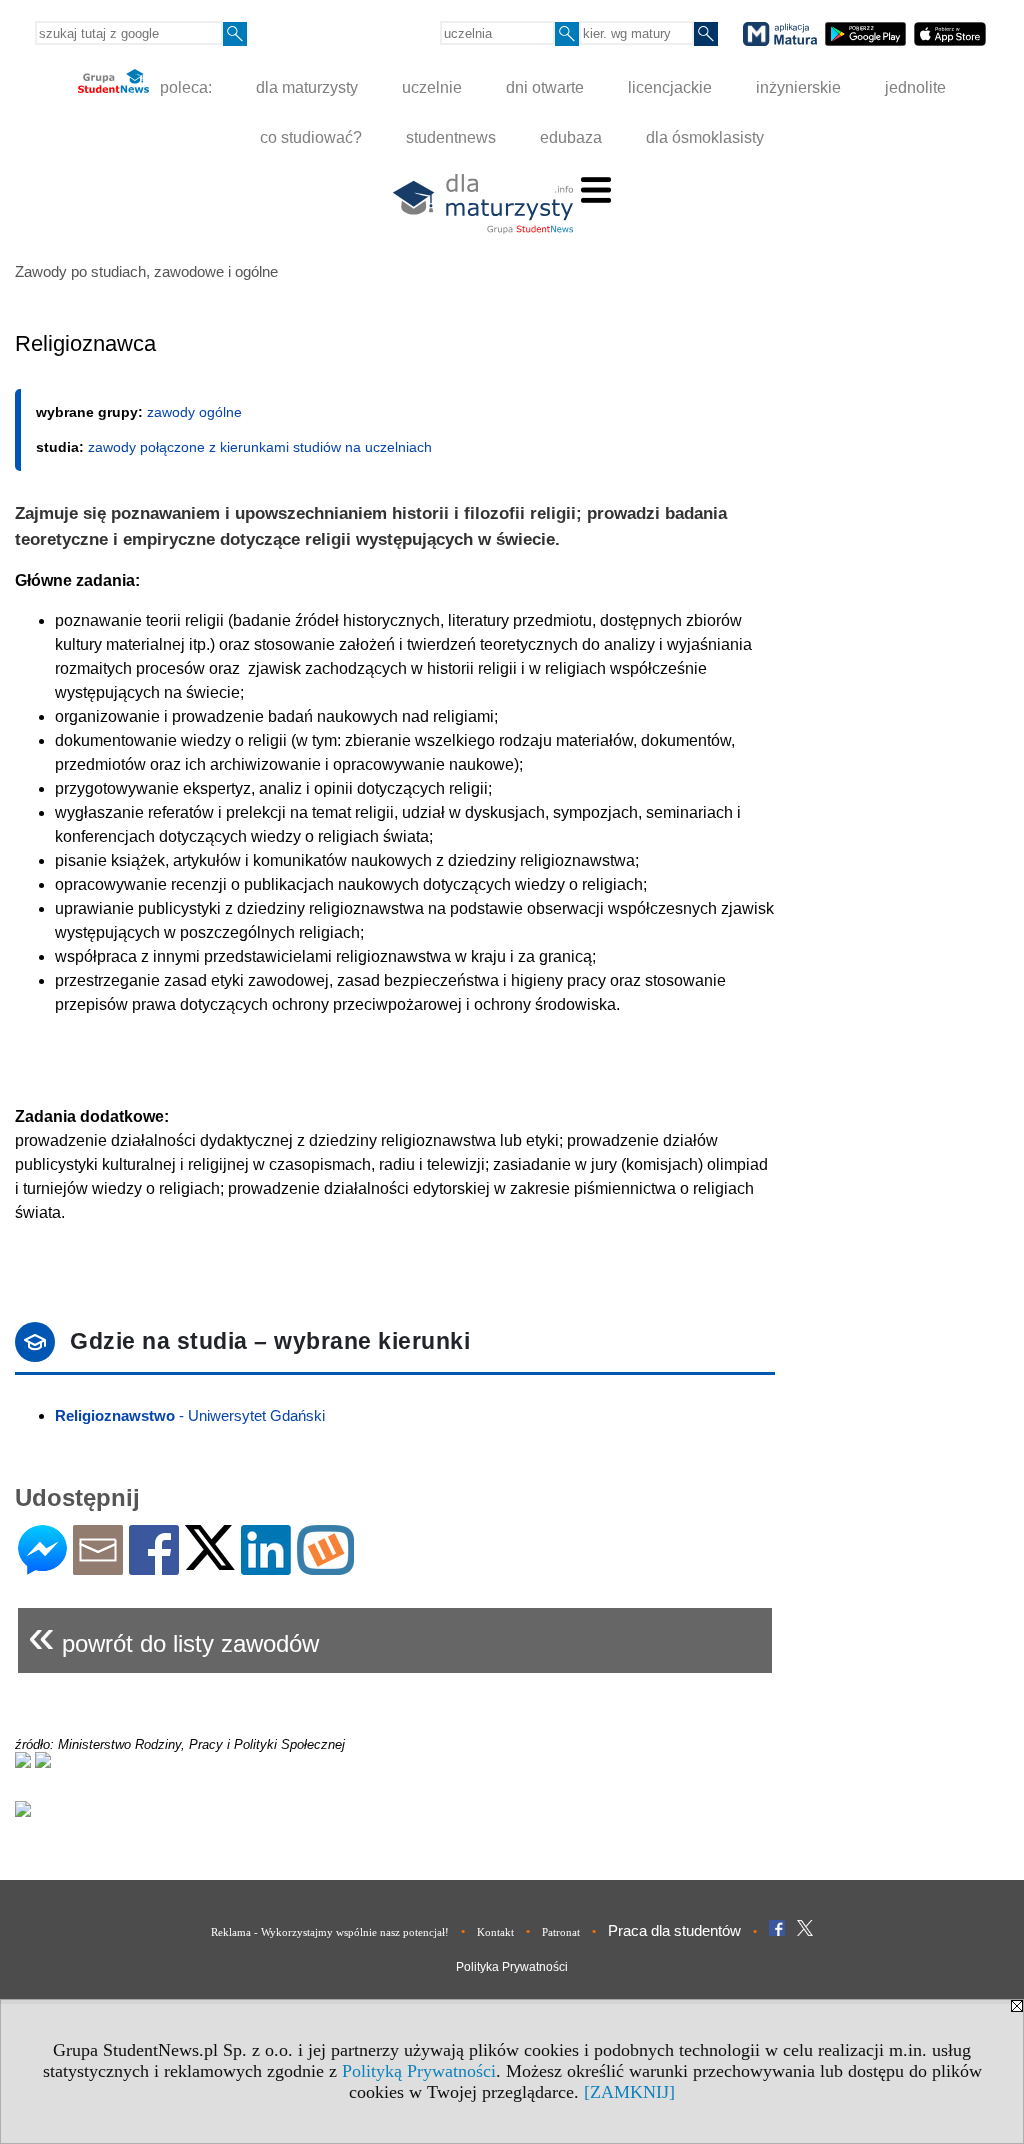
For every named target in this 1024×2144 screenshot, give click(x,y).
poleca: (184, 87)
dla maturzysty (307, 87)
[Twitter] (210, 1561)
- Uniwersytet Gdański (190, 1415)
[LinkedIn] (266, 1566)
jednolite (915, 87)
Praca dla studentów (674, 1930)
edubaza (571, 137)
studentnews (451, 137)
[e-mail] (98, 1566)
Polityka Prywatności (512, 1967)
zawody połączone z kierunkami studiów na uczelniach (260, 447)
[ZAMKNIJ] (629, 2092)
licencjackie (670, 87)
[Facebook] (154, 1566)
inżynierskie (798, 87)
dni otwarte (545, 87)
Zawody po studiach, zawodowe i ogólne (146, 271)
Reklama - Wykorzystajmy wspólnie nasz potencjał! (330, 1932)
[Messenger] (42, 1566)
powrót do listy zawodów (173, 1635)
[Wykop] (325, 1566)
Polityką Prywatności (419, 2071)
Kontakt (495, 1932)
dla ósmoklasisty (705, 137)
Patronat (561, 1932)
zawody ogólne (194, 412)
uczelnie (432, 87)
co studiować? (311, 137)
